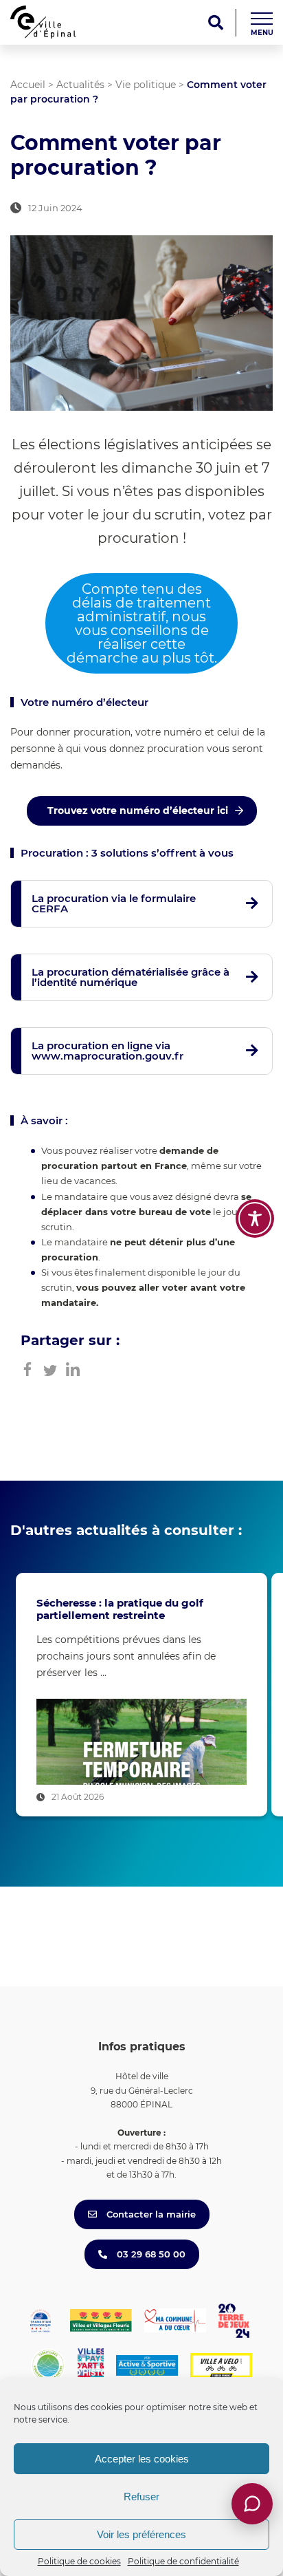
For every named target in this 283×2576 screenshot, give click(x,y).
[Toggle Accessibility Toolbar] (255, 1219)
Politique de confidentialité (183, 2561)
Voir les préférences (141, 2534)
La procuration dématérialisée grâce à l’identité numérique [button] (131, 977)
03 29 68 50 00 (150, 2254)
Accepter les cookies (142, 2459)
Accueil (28, 85)
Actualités (80, 85)
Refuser (141, 2497)
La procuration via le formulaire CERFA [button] (114, 903)
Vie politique (146, 85)
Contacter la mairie (150, 2214)
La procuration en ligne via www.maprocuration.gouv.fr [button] (107, 1051)
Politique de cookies (79, 2561)
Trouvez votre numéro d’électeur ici (138, 811)
